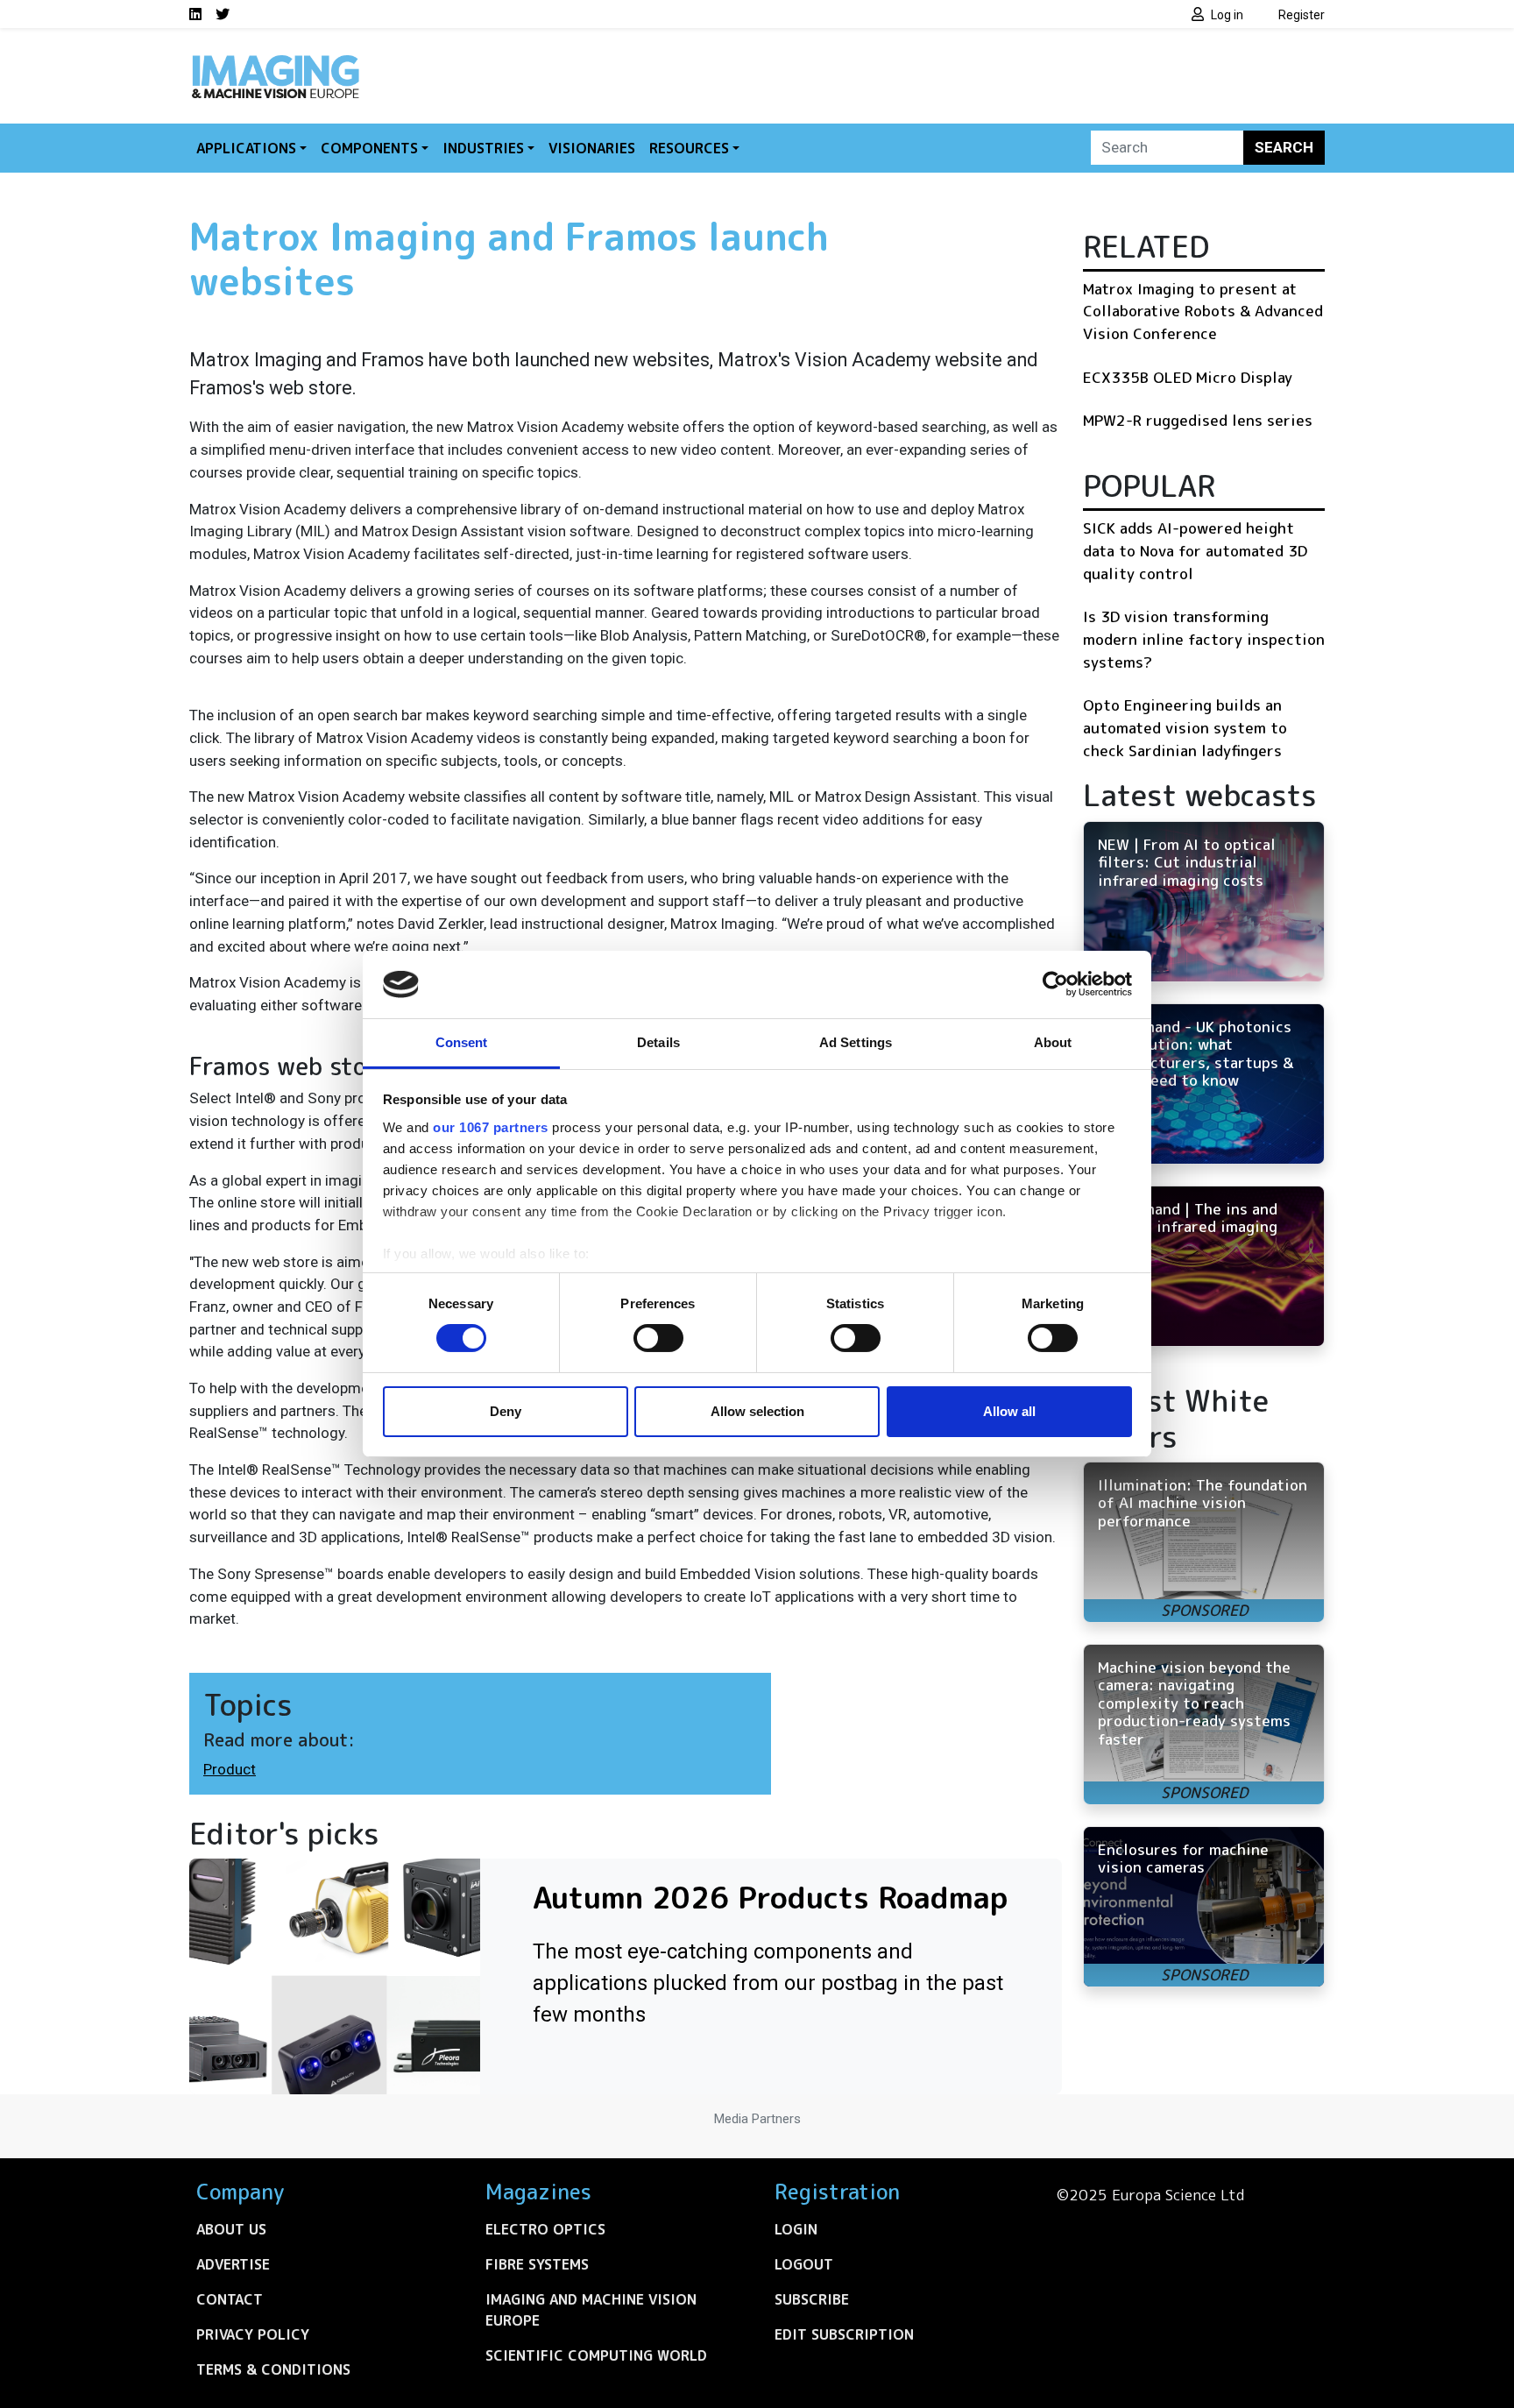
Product (230, 1769)
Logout (804, 2264)
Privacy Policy (253, 2334)
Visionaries (592, 148)
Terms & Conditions (273, 2369)
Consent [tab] (462, 1042)
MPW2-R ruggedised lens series (1198, 420)
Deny (506, 1411)
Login (796, 2229)
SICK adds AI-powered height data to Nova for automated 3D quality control (1195, 550)
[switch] (658, 1338)
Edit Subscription (844, 2334)
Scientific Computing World (596, 2355)
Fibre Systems (537, 2264)
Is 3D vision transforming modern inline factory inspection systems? (1204, 639)
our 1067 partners (491, 1127)
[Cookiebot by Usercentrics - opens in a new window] (1055, 984)
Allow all (1009, 1411)
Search (1284, 147)
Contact (230, 2299)
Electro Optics (545, 2229)
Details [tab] (658, 1042)
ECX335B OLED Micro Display (1188, 377)
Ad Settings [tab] (856, 1042)
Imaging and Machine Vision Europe (591, 2310)
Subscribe (812, 2299)
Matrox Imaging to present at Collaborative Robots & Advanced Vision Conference (1203, 311)
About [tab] (1053, 1042)
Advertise (233, 2264)
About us (231, 2229)
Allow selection (757, 1411)
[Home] (275, 60)
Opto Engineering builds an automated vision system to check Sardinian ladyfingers (1185, 727)
